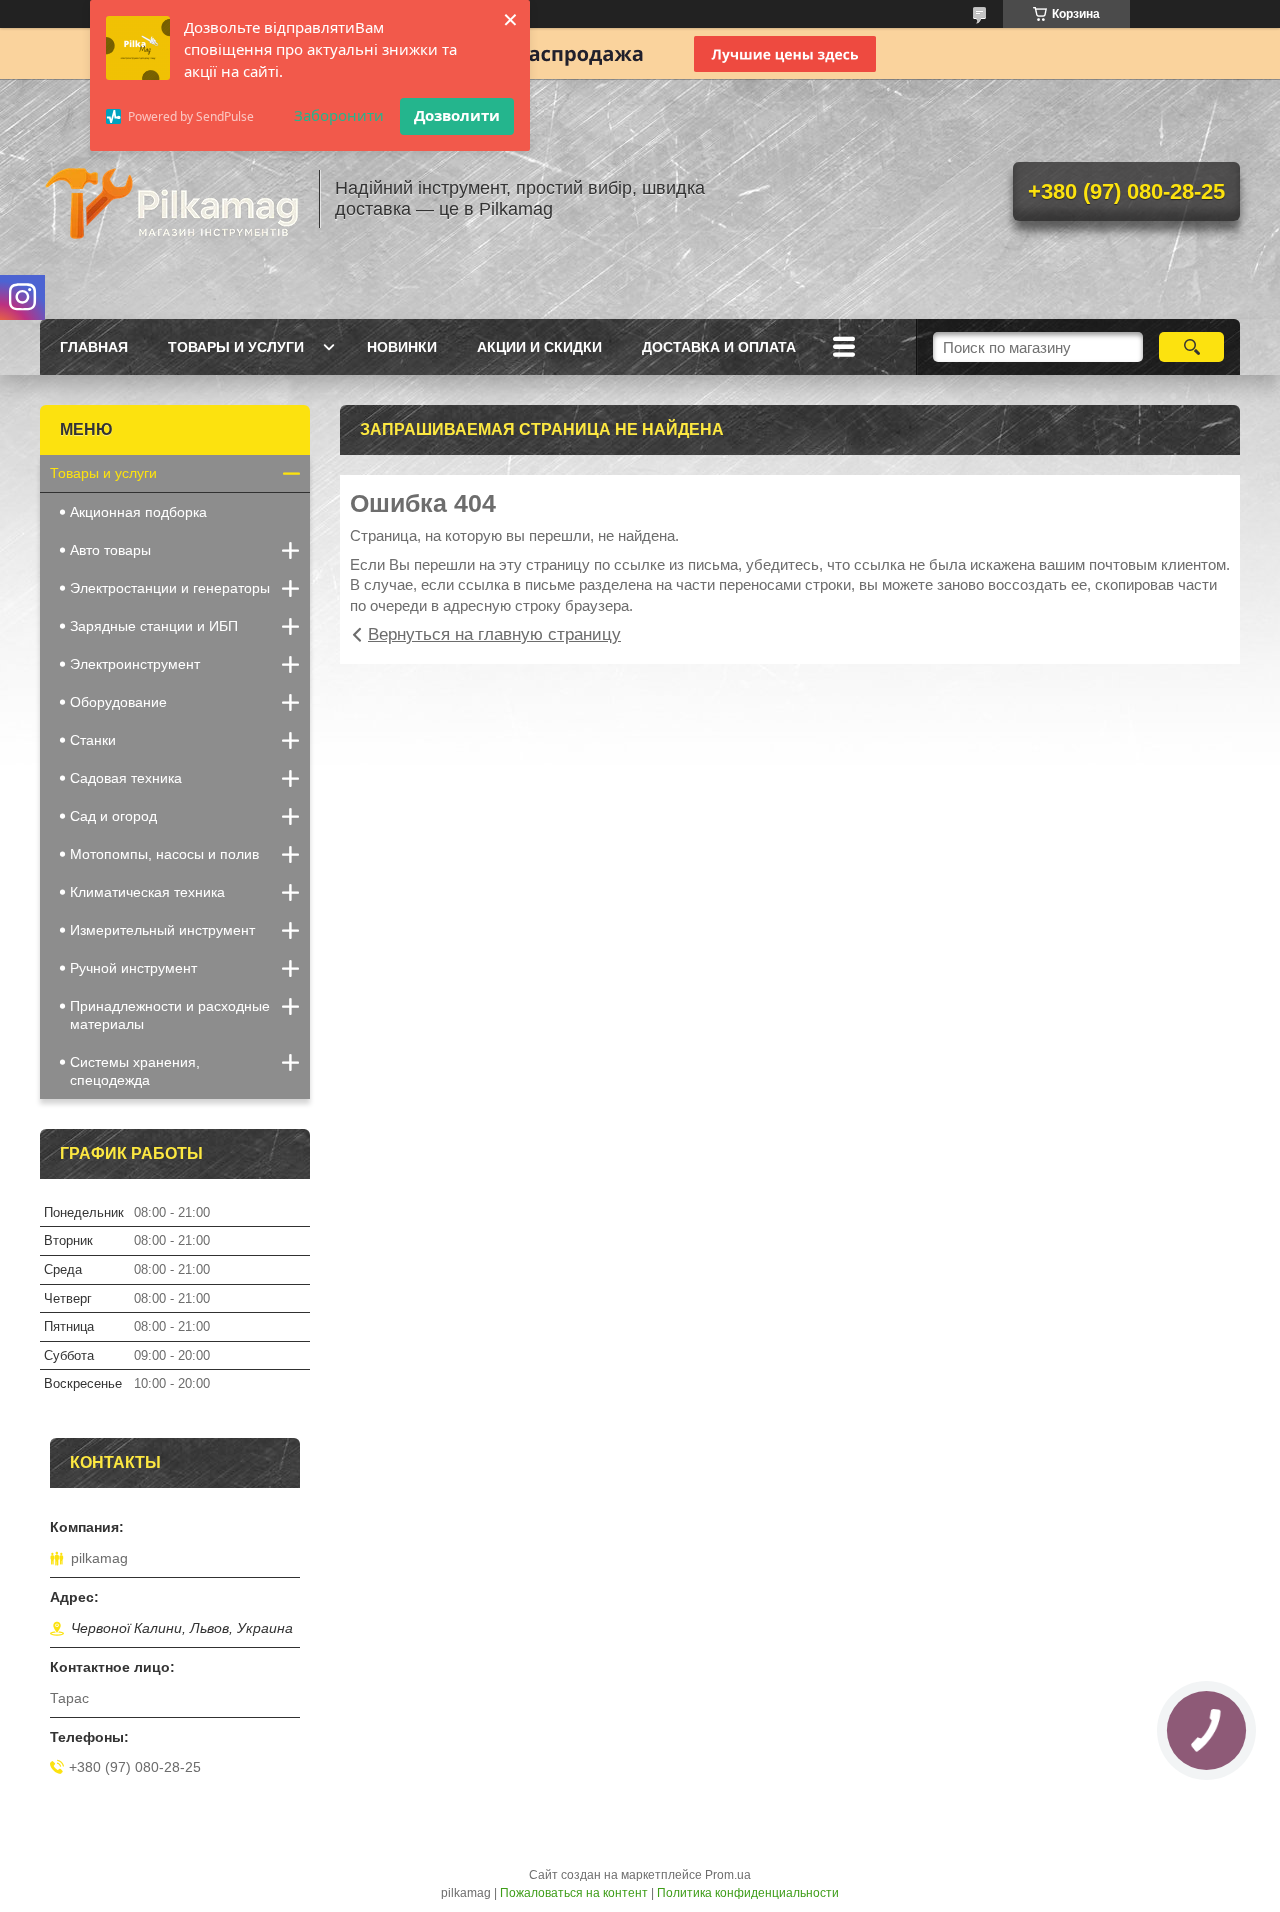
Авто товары (110, 550)
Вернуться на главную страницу (494, 634)
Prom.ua (728, 1875)
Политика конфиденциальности (748, 1893)
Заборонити (339, 115)
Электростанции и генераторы (170, 588)
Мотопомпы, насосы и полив (164, 854)
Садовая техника (126, 778)
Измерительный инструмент (162, 930)
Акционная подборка (138, 512)
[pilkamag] (170, 199)
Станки (93, 740)
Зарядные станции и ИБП (154, 626)
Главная (94, 347)
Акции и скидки (539, 347)
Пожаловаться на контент (574, 1893)
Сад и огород (113, 816)
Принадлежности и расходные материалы (170, 1015)
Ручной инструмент (133, 968)
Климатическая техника (147, 892)
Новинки (402, 347)
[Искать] (1191, 347)
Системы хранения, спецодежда (135, 1071)
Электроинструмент (135, 664)
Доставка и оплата (719, 347)
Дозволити (457, 115)
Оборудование (118, 702)
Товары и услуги (236, 347)
